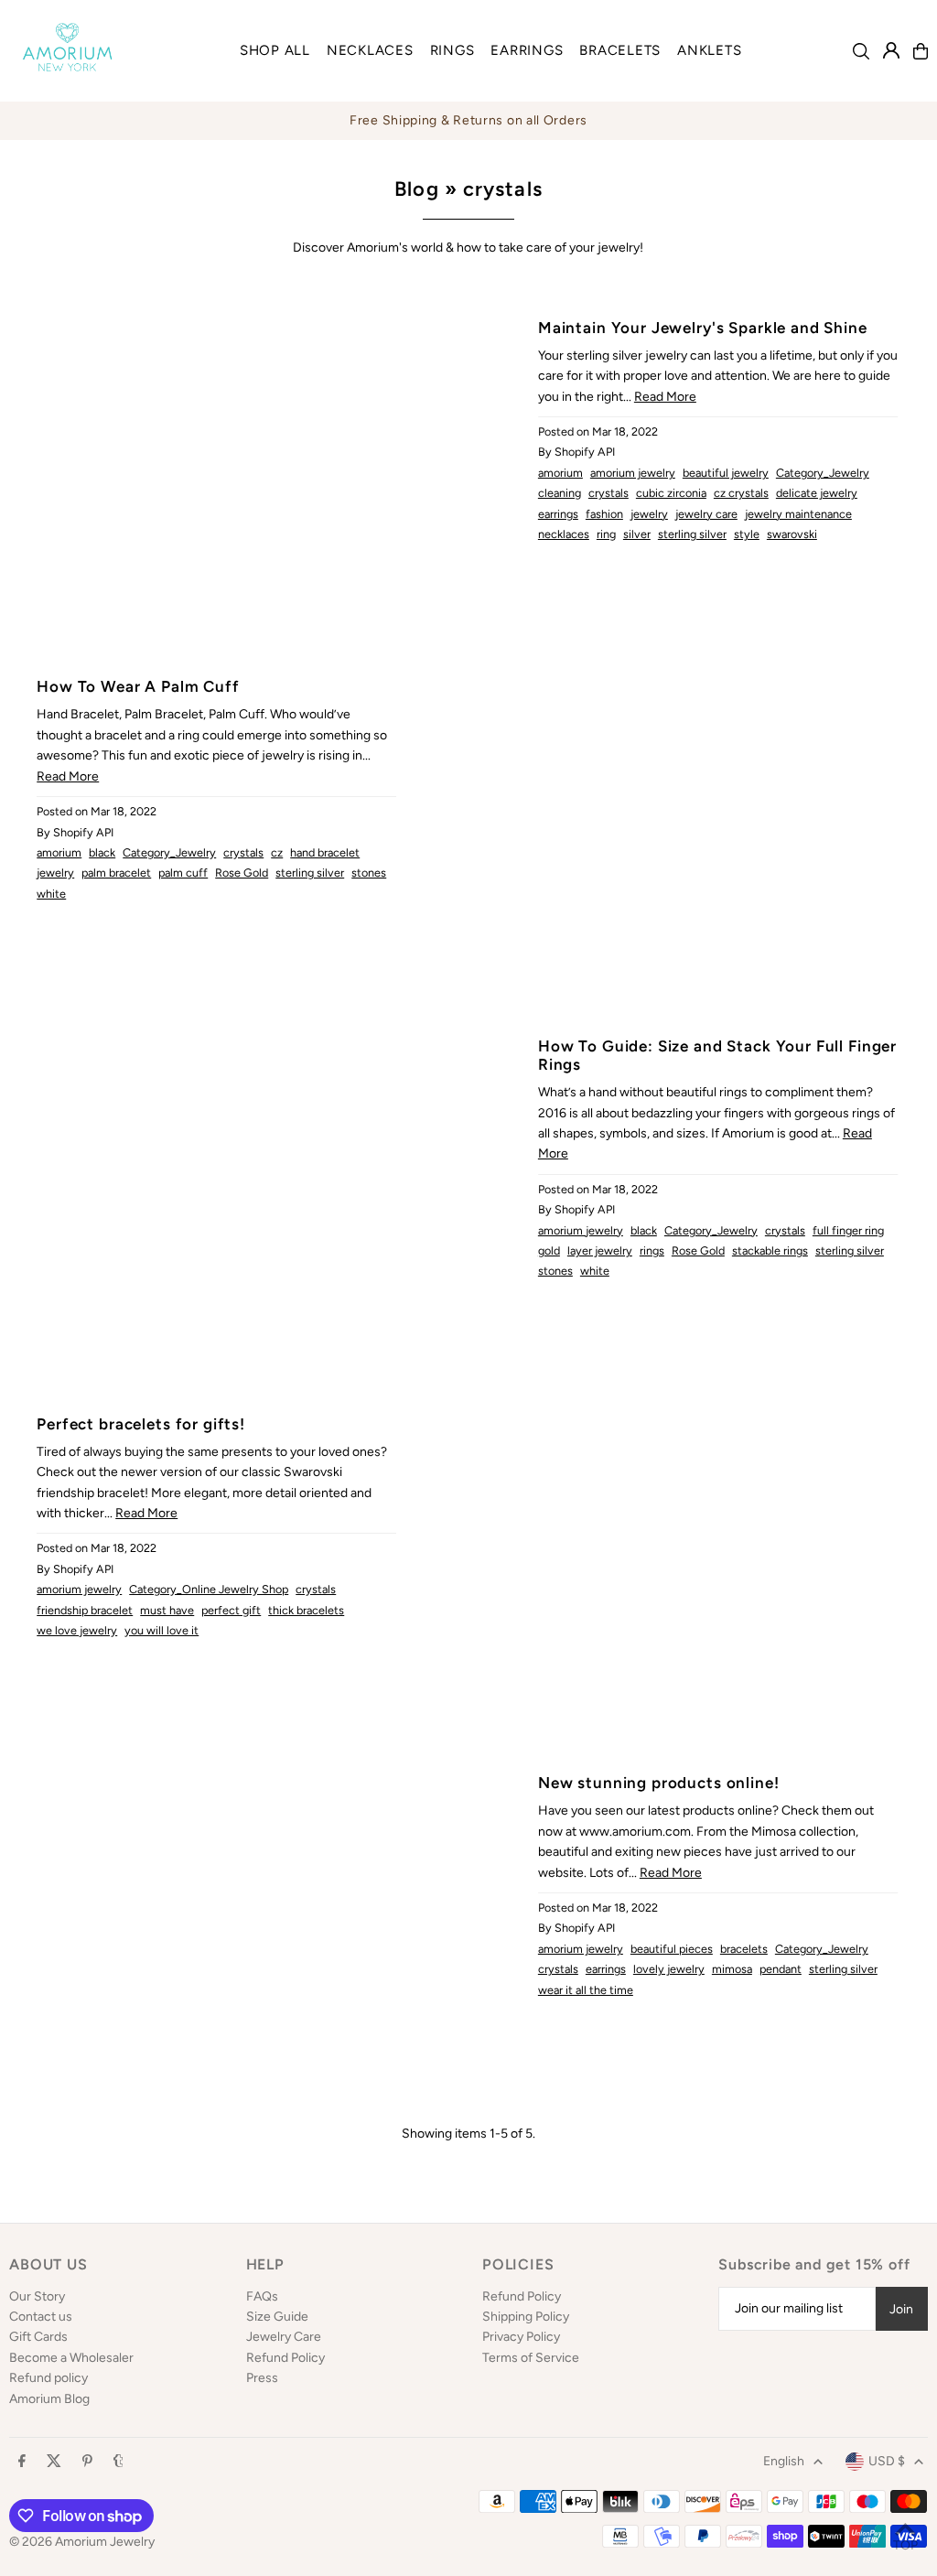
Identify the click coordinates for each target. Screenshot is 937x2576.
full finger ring (848, 1230)
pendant (781, 1969)
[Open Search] (861, 51)
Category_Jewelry (823, 473)
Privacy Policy (521, 2337)
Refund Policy (285, 2358)
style (747, 534)
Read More (665, 397)
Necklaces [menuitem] (370, 50)
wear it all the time (586, 1990)
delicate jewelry (817, 493)
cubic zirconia (671, 493)
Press (262, 2378)
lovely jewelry (669, 1969)
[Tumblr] (118, 2462)
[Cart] (921, 51)
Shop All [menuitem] (275, 50)
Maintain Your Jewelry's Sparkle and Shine (703, 328)
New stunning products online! (659, 1783)
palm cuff (183, 873)
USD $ (887, 2461)
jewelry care (706, 514)
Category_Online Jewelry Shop (209, 1589)
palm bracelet (116, 873)
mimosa (732, 1969)
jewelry (649, 514)
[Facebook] (22, 2462)
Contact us (41, 2317)
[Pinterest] (87, 2462)
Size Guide (277, 2317)
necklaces (564, 534)
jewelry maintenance (798, 514)
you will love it (162, 1630)
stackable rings (770, 1250)
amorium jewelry (633, 473)
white (51, 894)
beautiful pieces (672, 1949)
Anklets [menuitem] (709, 50)
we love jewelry (77, 1630)
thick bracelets (306, 1610)
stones (369, 873)
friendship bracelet (85, 1610)
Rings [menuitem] (452, 50)
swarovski (792, 534)
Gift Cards (38, 2337)
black (102, 852)
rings (652, 1250)
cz (277, 852)
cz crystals (741, 493)
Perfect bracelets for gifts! (141, 1424)
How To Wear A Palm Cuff (138, 686)
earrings (558, 514)
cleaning (560, 493)
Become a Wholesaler (71, 2358)
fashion (604, 514)
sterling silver (692, 534)
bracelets (744, 1949)
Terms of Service (531, 2358)
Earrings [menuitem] (527, 50)
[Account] (891, 50)
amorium (560, 473)
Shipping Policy (526, 2317)
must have (167, 1610)
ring (606, 534)
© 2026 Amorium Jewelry (82, 2542)
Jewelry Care (284, 2337)
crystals (609, 493)
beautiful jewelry (726, 473)
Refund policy (48, 2378)
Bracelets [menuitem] (620, 50)
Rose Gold (242, 873)
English (784, 2461)
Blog (416, 189)
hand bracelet (325, 852)
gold (549, 1250)
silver (637, 534)
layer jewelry (600, 1250)
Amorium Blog (49, 2399)
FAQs (262, 2296)
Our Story (37, 2296)
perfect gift (231, 1610)
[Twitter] (54, 2462)
